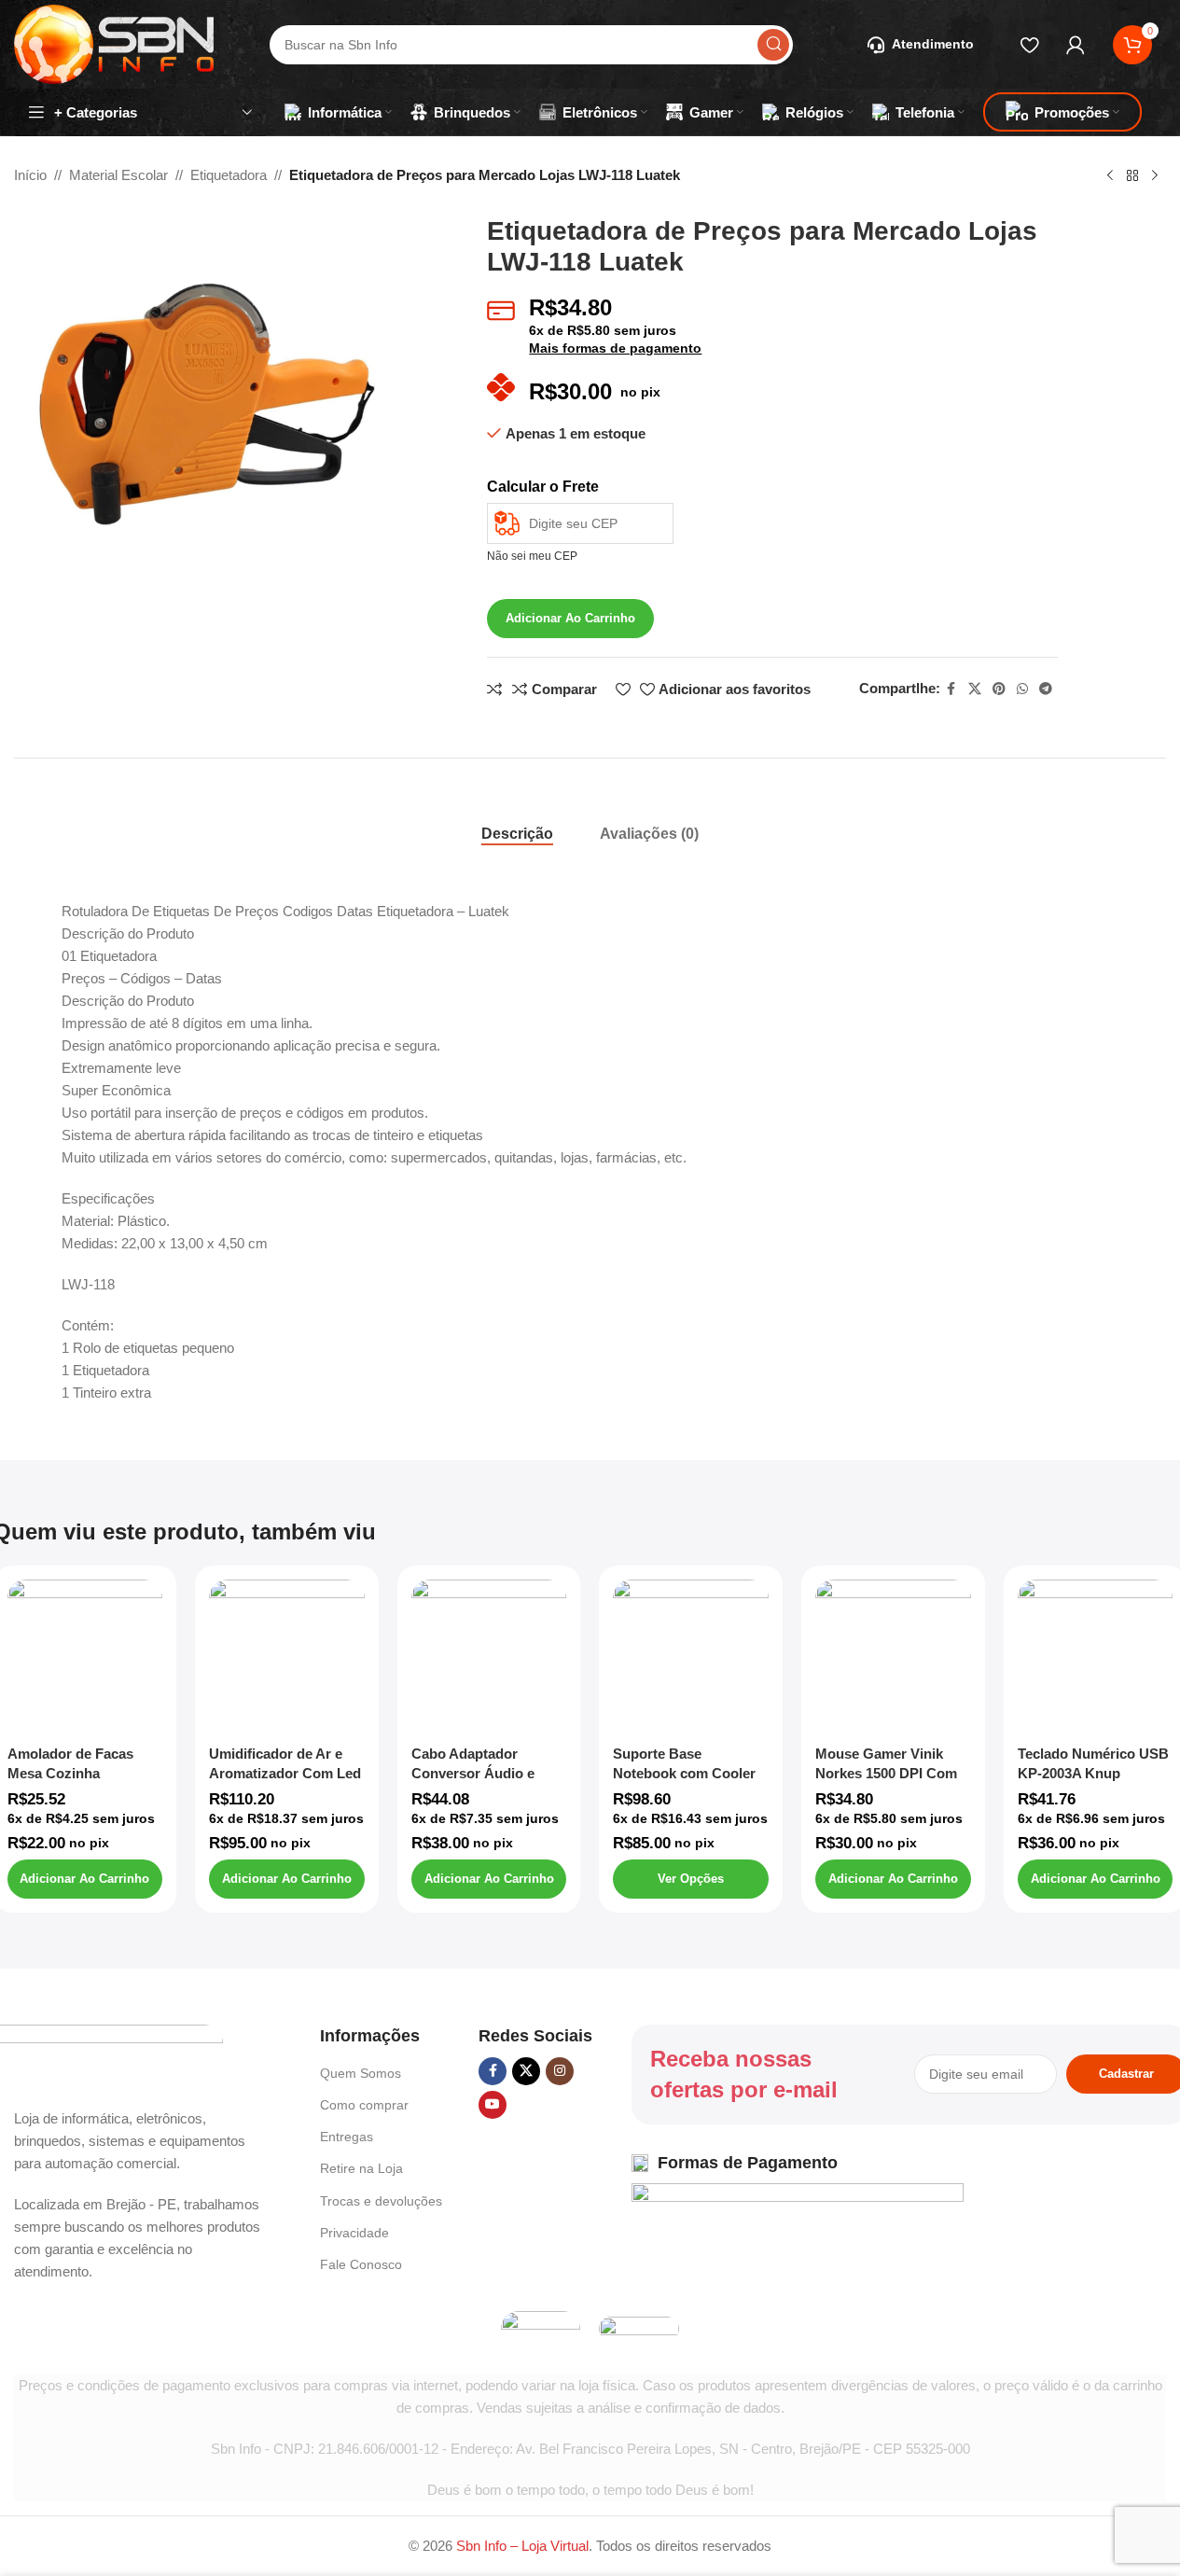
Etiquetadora (229, 175)
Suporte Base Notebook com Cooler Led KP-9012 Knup (684, 1773)
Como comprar (364, 2105)
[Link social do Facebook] (951, 689)
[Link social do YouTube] (493, 2105)
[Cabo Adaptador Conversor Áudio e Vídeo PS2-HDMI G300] (489, 1657)
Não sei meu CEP (532, 556)
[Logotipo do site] (114, 42)
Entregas (347, 2137)
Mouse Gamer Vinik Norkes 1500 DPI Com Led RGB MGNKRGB (886, 1773)
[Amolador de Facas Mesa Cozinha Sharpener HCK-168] (85, 1657)
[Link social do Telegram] (1046, 689)
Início (30, 175)
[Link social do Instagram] (560, 2071)
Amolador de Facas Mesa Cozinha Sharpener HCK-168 (72, 1773)
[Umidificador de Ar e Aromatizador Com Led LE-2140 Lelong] (287, 1657)
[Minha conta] (1076, 45)
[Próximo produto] (1155, 176)
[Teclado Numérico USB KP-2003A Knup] (1096, 1657)
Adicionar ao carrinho (570, 618)
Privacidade (354, 2233)
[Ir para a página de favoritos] (1029, 45)
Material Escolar (118, 175)
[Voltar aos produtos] (1132, 176)
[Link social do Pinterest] (999, 689)
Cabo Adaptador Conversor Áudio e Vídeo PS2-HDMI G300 (484, 1773)
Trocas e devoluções (381, 2201)
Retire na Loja (361, 2168)
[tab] (517, 834)
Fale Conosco (361, 2264)
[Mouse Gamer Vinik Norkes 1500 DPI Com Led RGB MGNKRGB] (893, 1657)
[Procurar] (773, 45)
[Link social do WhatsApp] (1022, 689)
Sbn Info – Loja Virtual (522, 2546)
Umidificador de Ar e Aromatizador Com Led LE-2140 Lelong (285, 1773)
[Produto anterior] (1110, 176)
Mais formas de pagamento (615, 348)
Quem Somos (361, 2073)
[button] (85, 1879)
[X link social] (975, 689)
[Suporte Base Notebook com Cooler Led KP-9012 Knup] (691, 1657)
